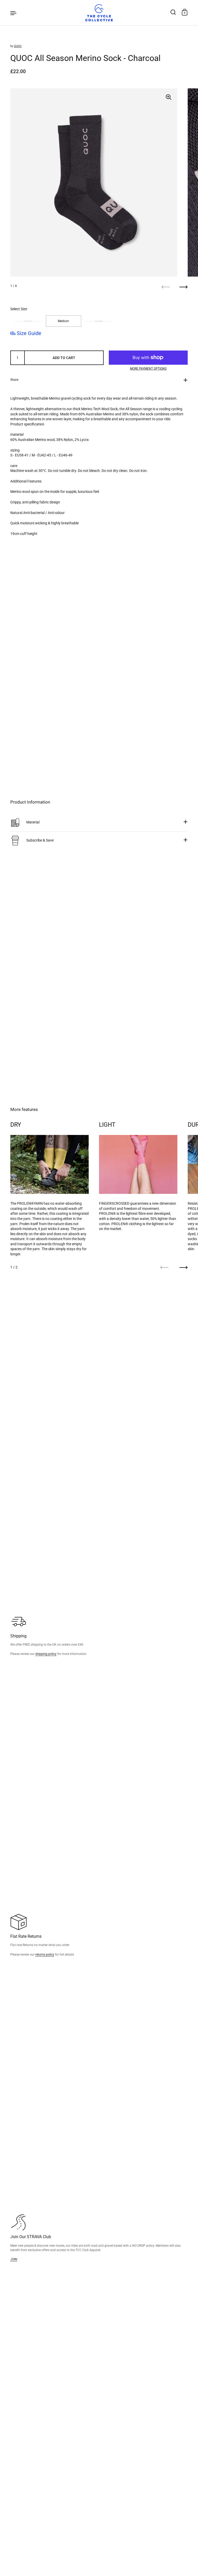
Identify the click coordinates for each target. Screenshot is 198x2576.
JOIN (14, 2259)
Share (14, 380)
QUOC (18, 46)
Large (99, 321)
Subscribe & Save (40, 840)
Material (33, 822)
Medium (63, 321)
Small (28, 321)
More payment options (148, 369)
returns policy (45, 1954)
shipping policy (46, 1654)
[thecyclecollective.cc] (99, 13)
